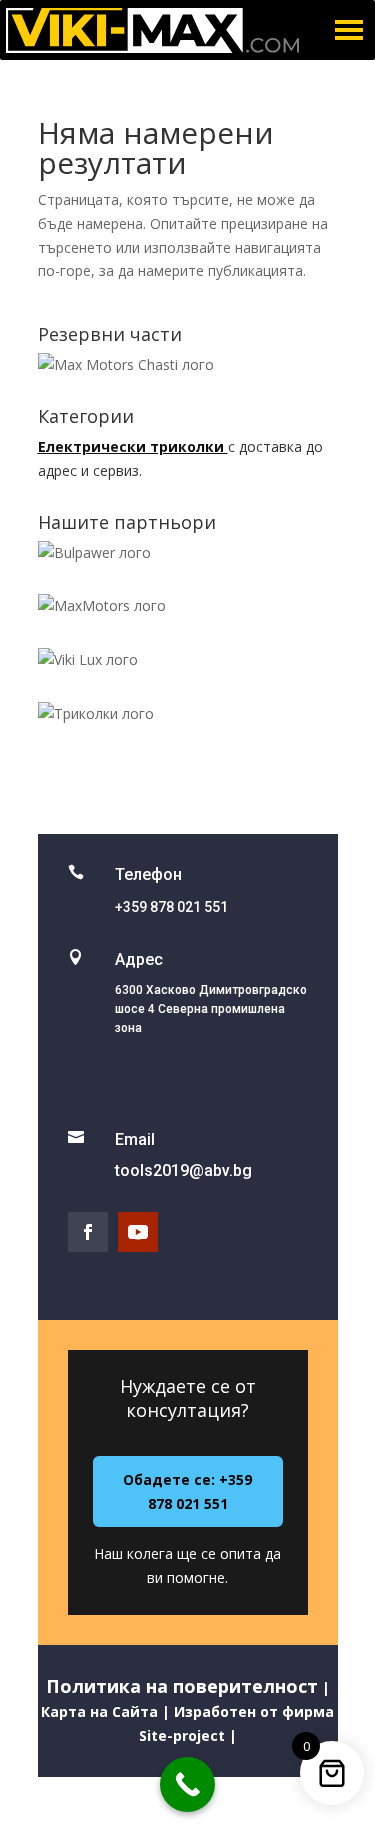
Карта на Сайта (99, 1711)
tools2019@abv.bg (183, 1170)
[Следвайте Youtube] (138, 1232)
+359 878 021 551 (171, 907)
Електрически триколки (133, 446)
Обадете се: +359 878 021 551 (187, 1491)
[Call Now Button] (187, 1784)
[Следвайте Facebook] (88, 1232)
